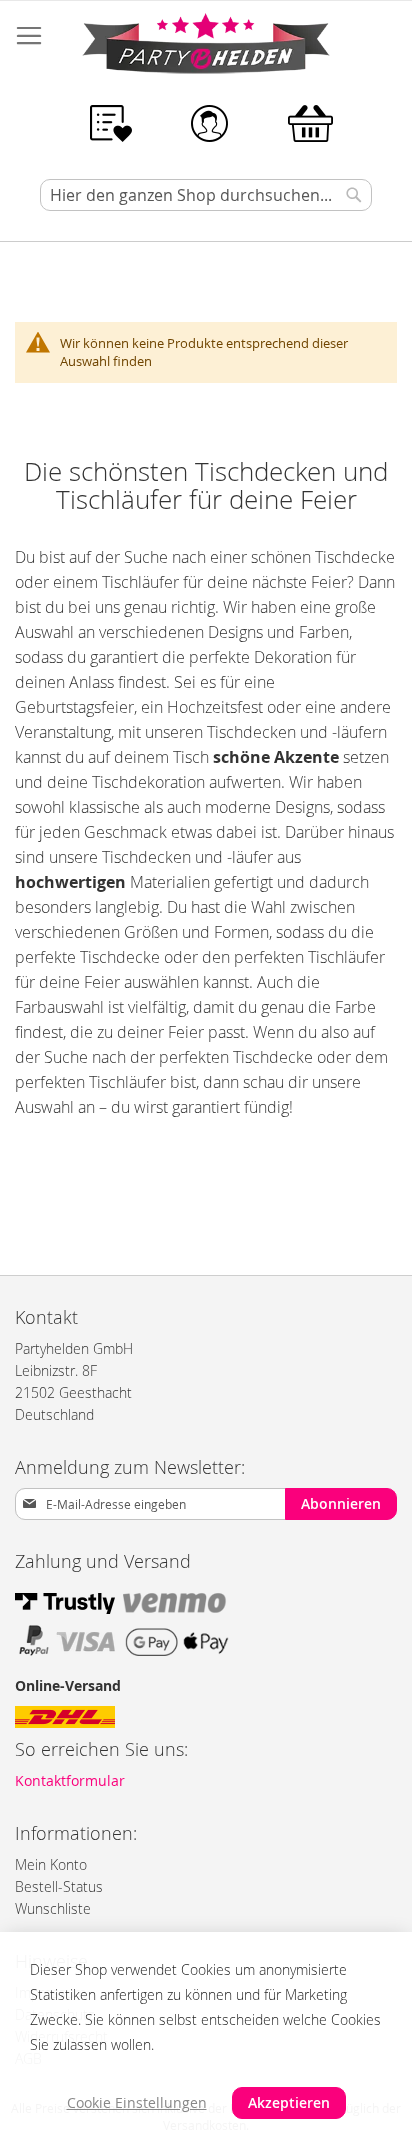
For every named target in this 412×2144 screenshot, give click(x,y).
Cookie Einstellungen (137, 2102)
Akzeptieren (289, 2102)
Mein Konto (51, 1864)
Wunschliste (53, 1908)
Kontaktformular (70, 1780)
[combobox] (206, 195)
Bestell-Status (59, 1886)
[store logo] (206, 47)
